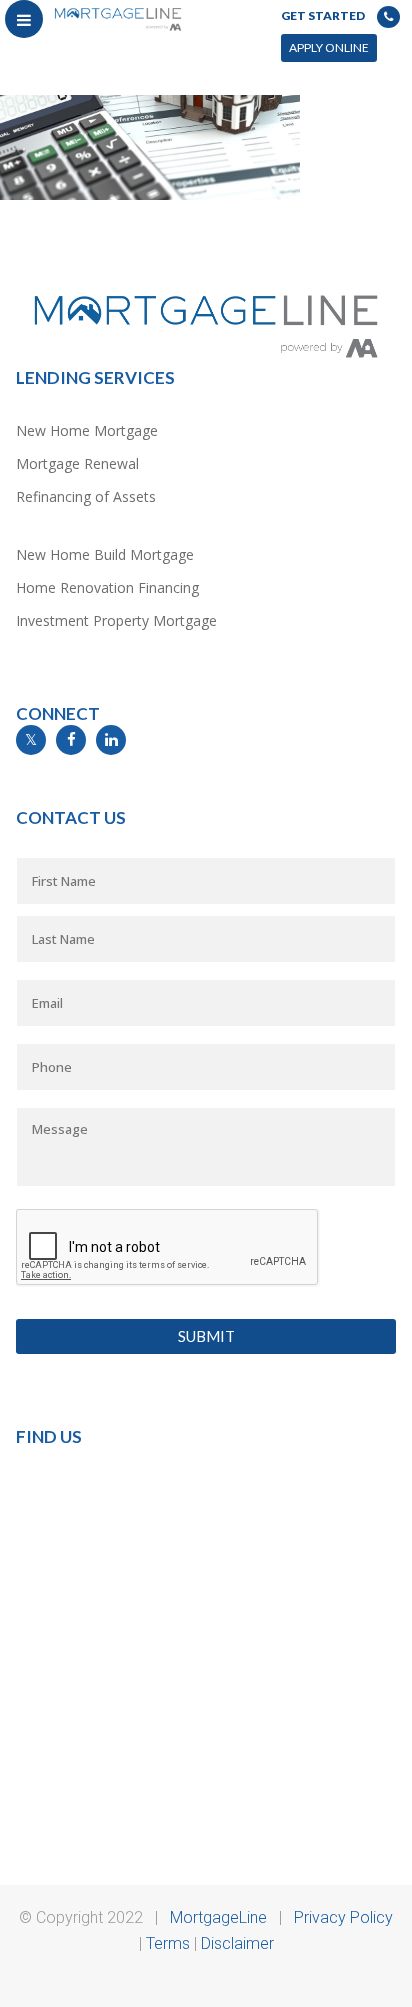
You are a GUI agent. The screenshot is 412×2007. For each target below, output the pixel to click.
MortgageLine (218, 1917)
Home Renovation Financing (107, 587)
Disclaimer (237, 1943)
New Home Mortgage (87, 430)
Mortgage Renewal (77, 463)
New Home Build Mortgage (105, 554)
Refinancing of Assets (86, 496)
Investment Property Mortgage (116, 620)
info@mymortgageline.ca (91, 766)
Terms (168, 1943)
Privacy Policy (343, 1917)
